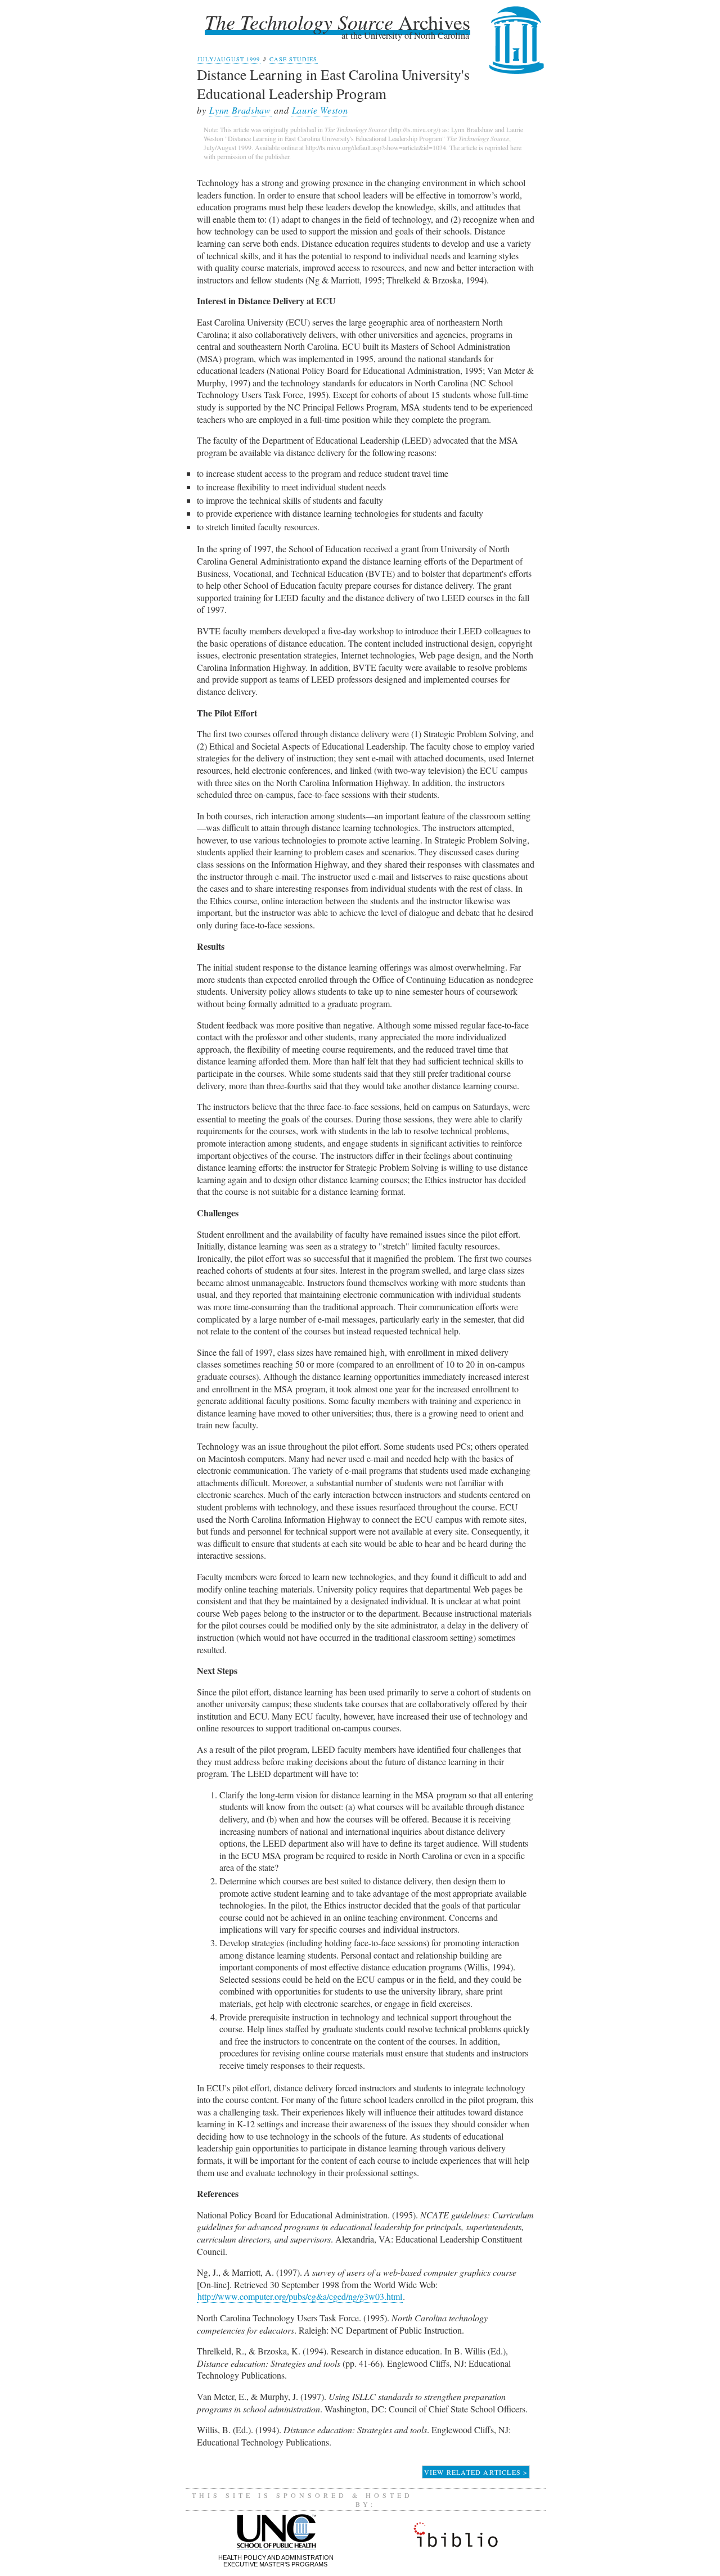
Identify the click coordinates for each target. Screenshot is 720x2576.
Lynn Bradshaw (240, 110)
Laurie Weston (320, 110)
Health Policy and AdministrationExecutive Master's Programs (276, 2561)
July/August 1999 (229, 59)
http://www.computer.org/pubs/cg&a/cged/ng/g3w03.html (300, 2296)
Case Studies (293, 59)
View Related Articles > (476, 2472)
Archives (337, 22)
